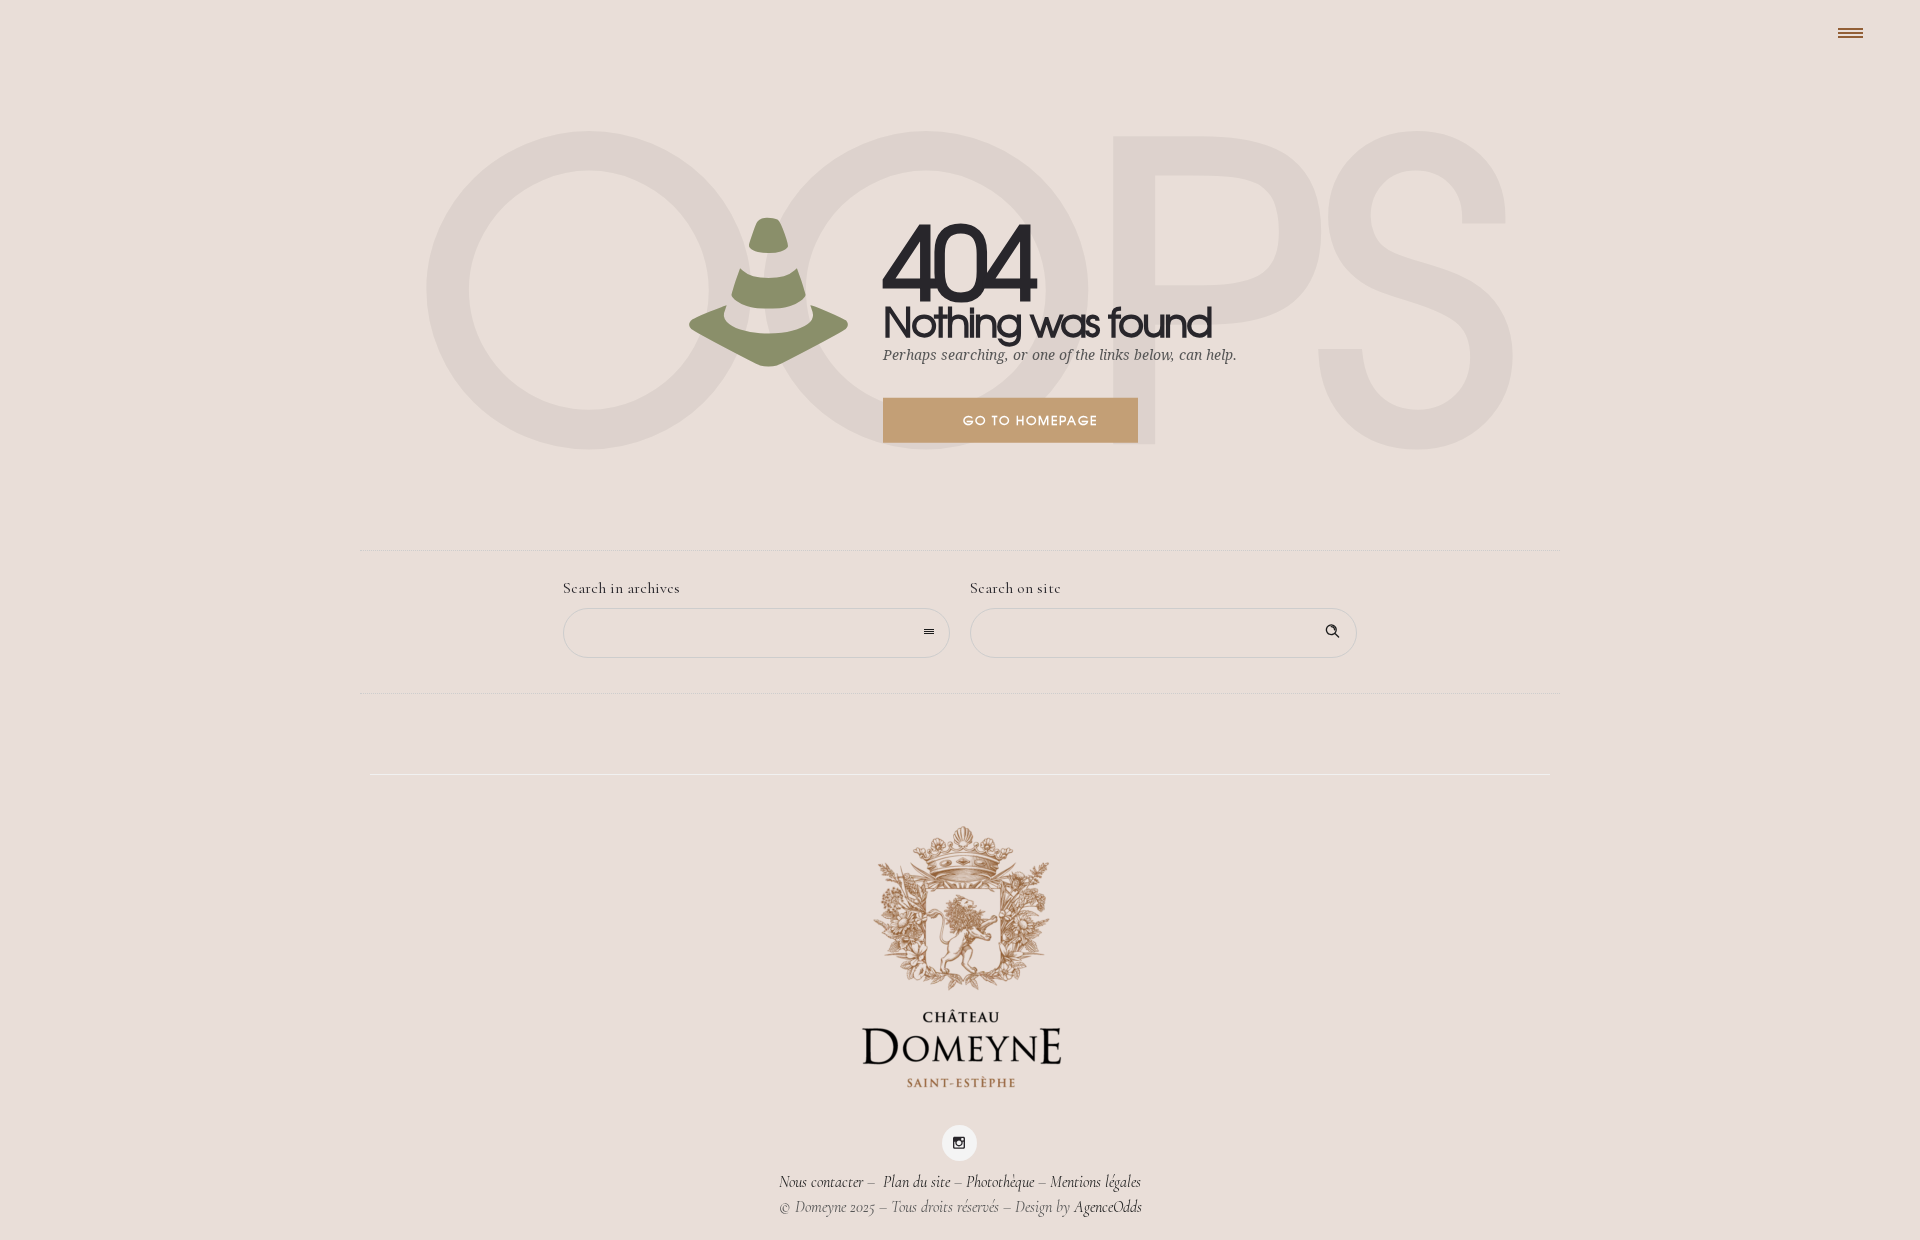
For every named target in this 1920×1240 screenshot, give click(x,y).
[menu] (1855, 32)
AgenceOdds (1108, 1207)
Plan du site (914, 1182)
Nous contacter (821, 1182)
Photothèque (1000, 1182)
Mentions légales (1095, 1182)
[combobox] (756, 633)
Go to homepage (1030, 420)
